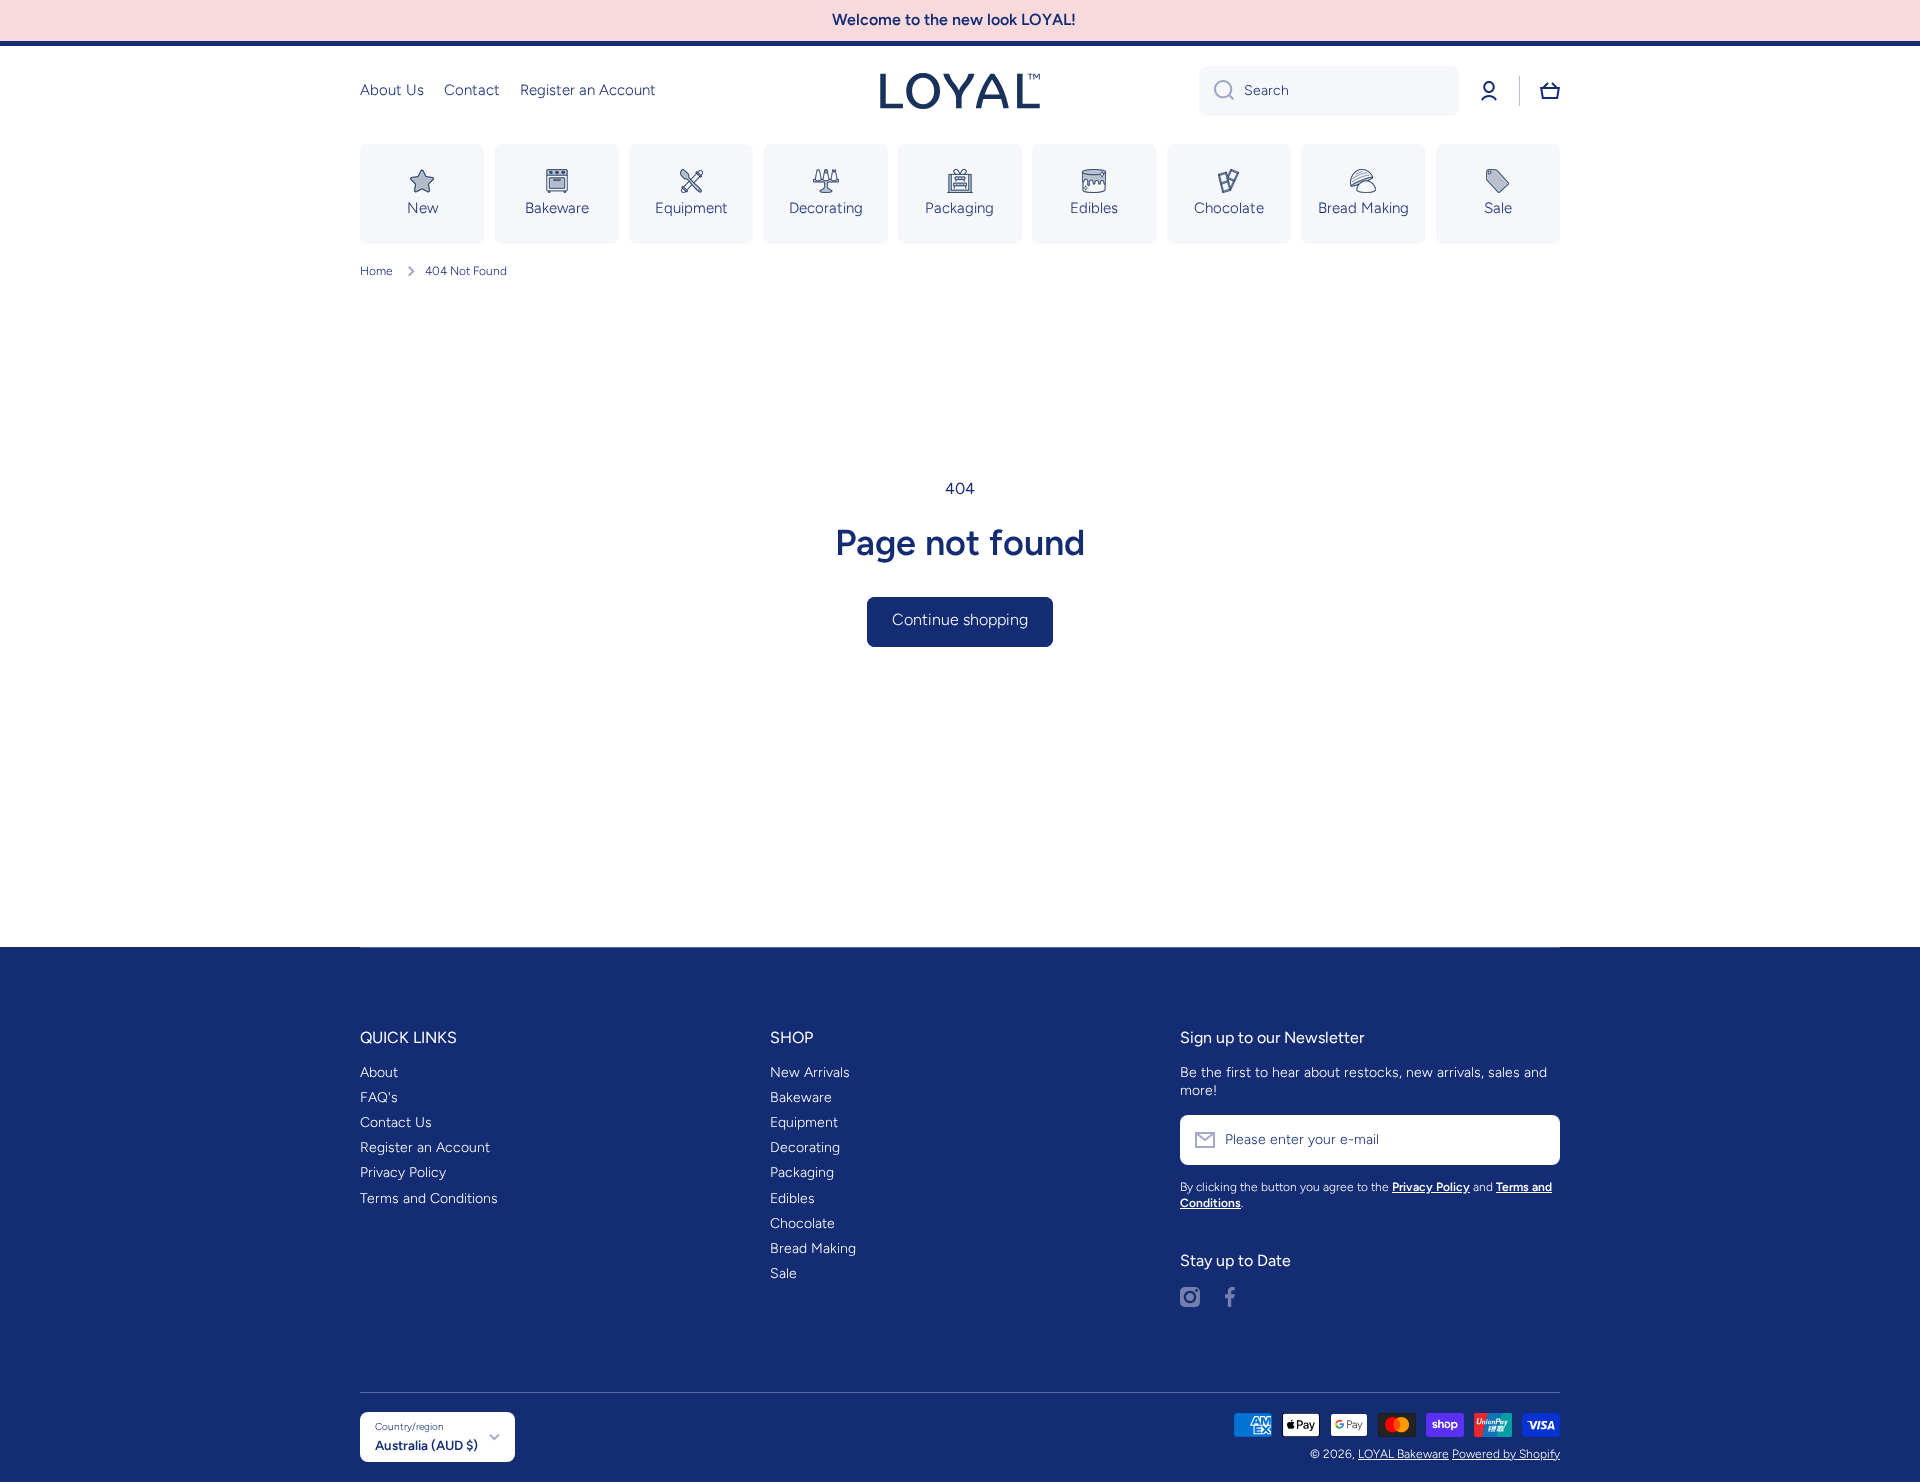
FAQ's (379, 1097)
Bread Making (813, 1248)
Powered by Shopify (1506, 1454)
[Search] (1216, 91)
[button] (1550, 91)
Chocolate (802, 1223)
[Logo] (960, 91)
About (379, 1072)
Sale (783, 1273)
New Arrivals (810, 1072)
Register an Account (425, 1147)
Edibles (792, 1198)
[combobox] (1329, 91)
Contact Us (396, 1122)
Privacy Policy (403, 1172)
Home (376, 271)
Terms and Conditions (429, 1198)
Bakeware (801, 1097)
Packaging (802, 1172)
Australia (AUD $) (426, 1445)
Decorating (805, 1147)
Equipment (804, 1122)
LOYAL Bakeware (1403, 1454)
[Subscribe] (1535, 1140)
